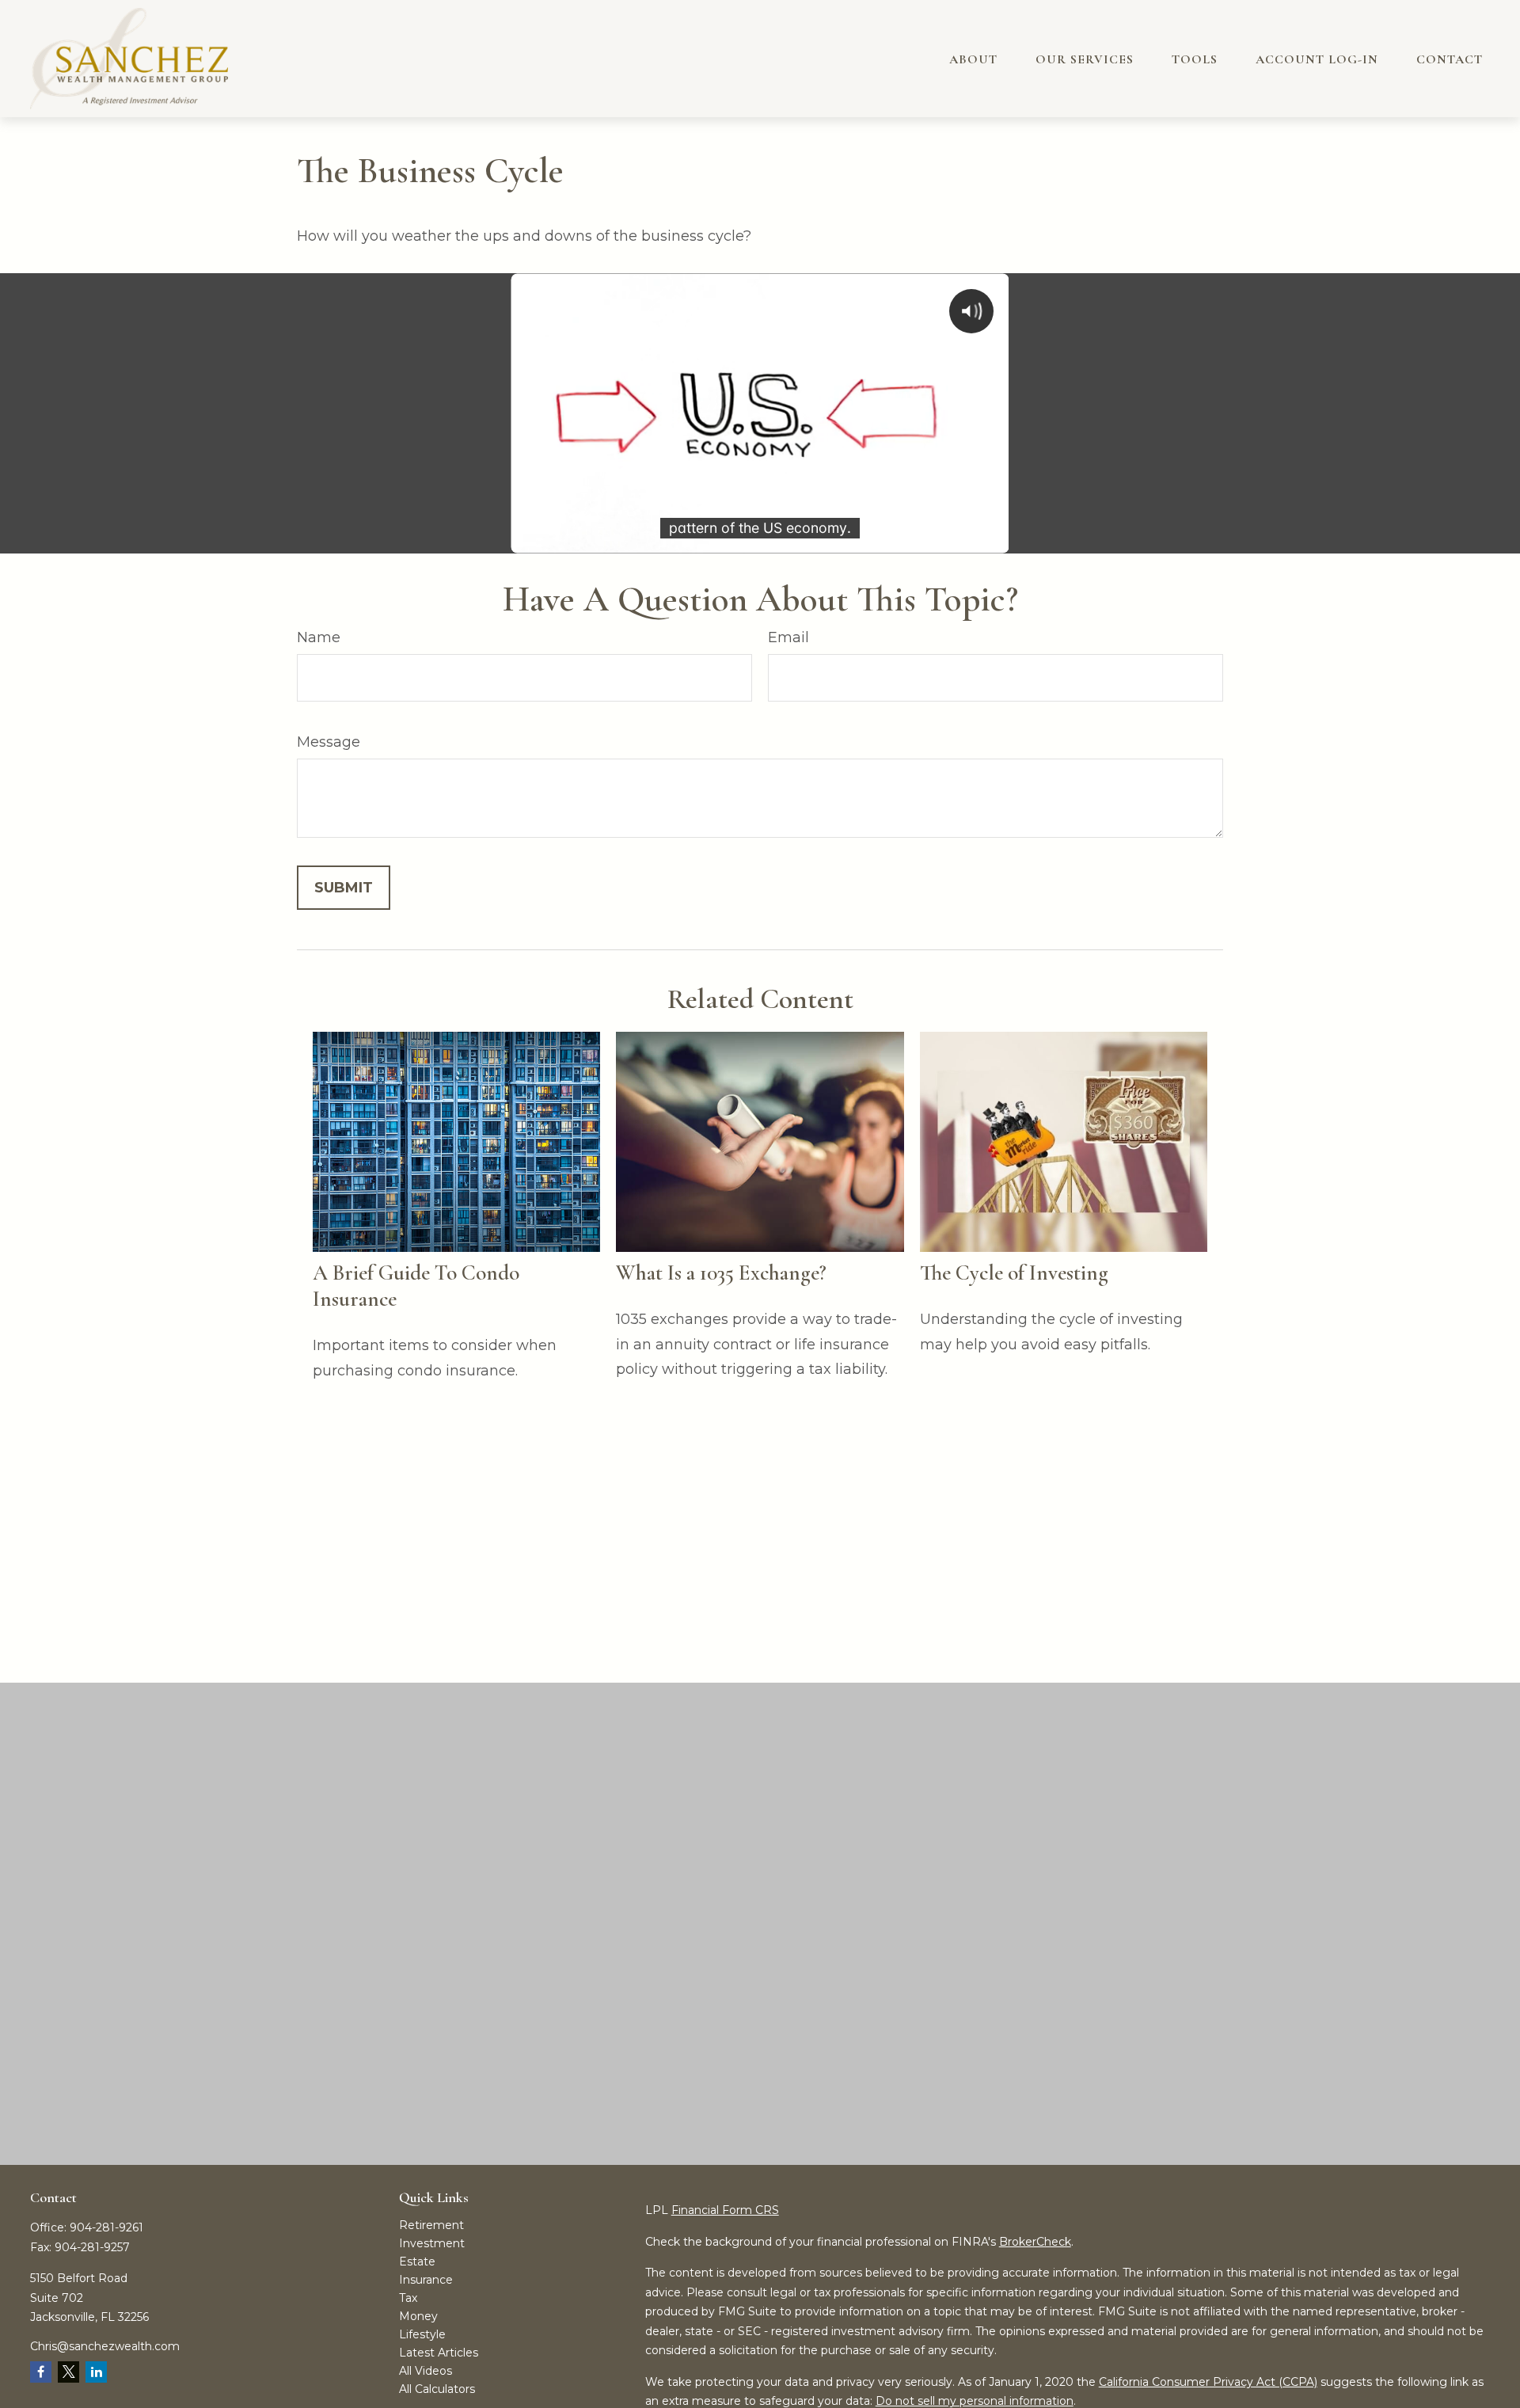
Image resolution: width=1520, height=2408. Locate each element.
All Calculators (437, 2389)
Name (319, 637)
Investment (432, 2243)
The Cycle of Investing (1014, 1273)
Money (418, 2316)
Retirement (431, 2225)
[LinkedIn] (96, 2372)
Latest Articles (439, 2353)
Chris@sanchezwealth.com (105, 2346)
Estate (417, 2262)
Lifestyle (422, 2334)
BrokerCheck (1035, 2242)
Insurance (426, 2280)
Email (788, 637)
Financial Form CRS (725, 2210)
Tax (408, 2298)
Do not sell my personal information (975, 2401)
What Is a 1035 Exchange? (721, 1273)
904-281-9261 (106, 2227)
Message (329, 742)
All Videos (426, 2371)
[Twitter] (68, 2372)
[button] (973, 59)
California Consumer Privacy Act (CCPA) (1208, 2382)
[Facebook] (41, 2372)
